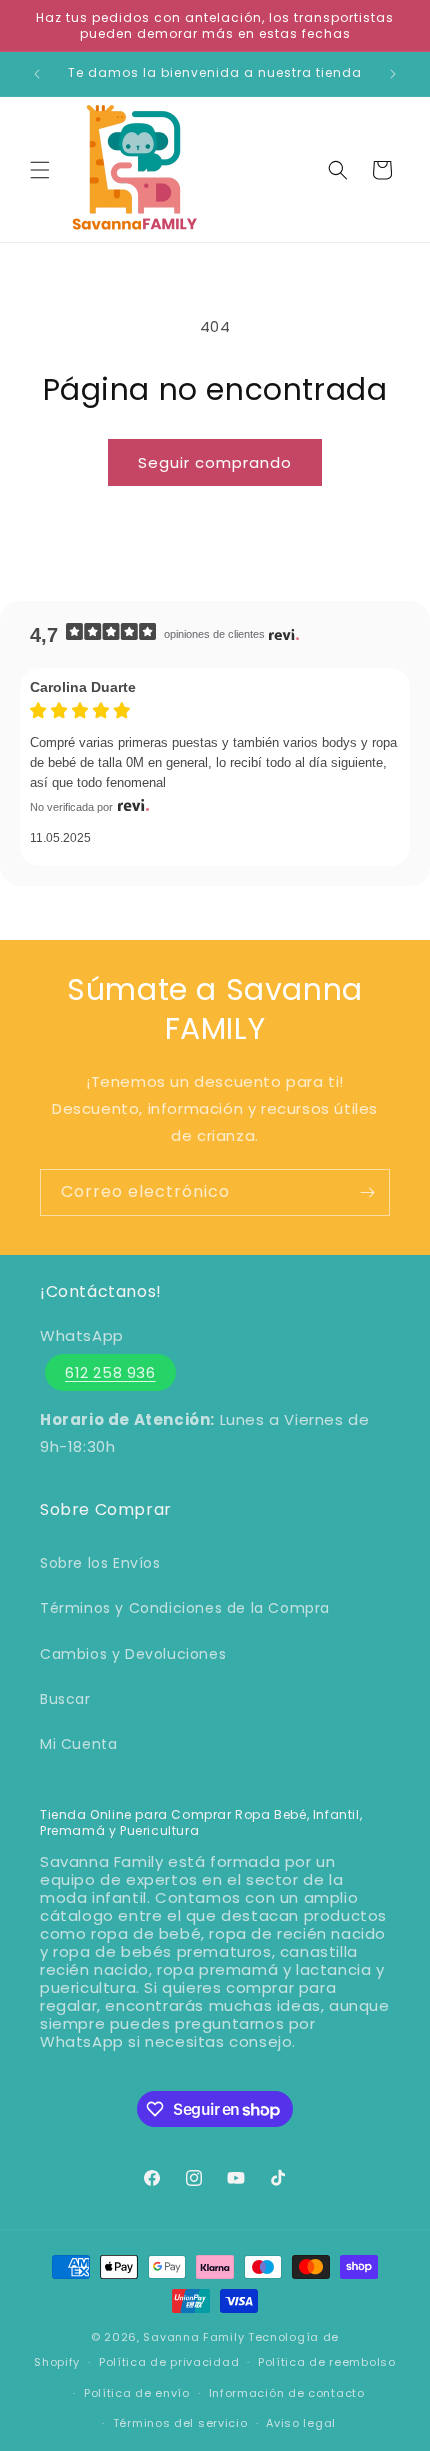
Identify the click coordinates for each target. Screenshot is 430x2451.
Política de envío (137, 2393)
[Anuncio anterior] (37, 74)
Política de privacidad (169, 2362)
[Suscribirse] (367, 1192)
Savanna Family (193, 2337)
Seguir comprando (215, 462)
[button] (40, 170)
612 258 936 (110, 1372)
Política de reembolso (327, 2362)
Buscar (65, 1699)
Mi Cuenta (78, 1744)
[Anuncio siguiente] (393, 74)
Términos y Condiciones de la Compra (185, 1608)
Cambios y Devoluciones (133, 1654)
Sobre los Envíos (100, 1563)
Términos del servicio (180, 2423)
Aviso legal (301, 2423)
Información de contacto (287, 2393)
